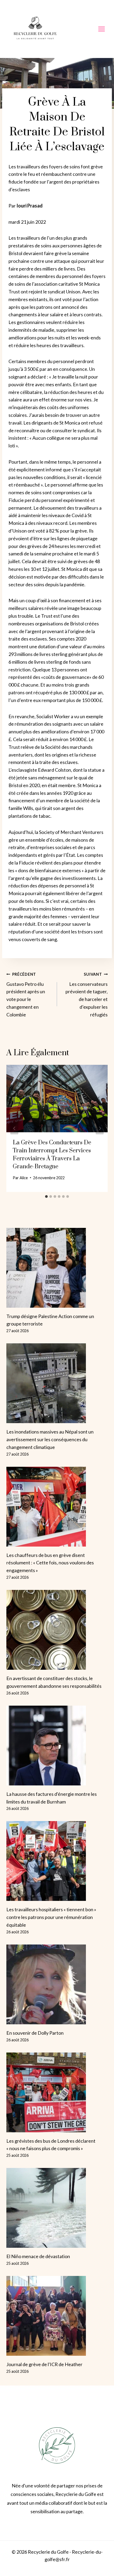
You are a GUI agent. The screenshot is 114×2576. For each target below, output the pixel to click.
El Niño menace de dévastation (38, 2256)
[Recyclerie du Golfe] (35, 29)
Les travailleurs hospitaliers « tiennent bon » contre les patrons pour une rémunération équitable (51, 1917)
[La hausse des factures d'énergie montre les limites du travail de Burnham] (57, 1746)
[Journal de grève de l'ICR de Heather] (57, 2316)
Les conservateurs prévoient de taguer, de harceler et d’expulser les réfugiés (87, 995)
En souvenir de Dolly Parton (35, 2033)
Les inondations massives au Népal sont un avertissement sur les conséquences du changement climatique (50, 1439)
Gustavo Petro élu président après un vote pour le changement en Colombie (26, 995)
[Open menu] (101, 29)
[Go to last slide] (14, 1128)
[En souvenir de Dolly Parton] (57, 1984)
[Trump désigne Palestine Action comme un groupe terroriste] (57, 1268)
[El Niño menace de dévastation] (57, 2208)
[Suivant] (100, 1128)
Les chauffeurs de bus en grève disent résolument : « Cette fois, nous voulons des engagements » (50, 1563)
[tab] (46, 1196)
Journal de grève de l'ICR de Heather (44, 2364)
